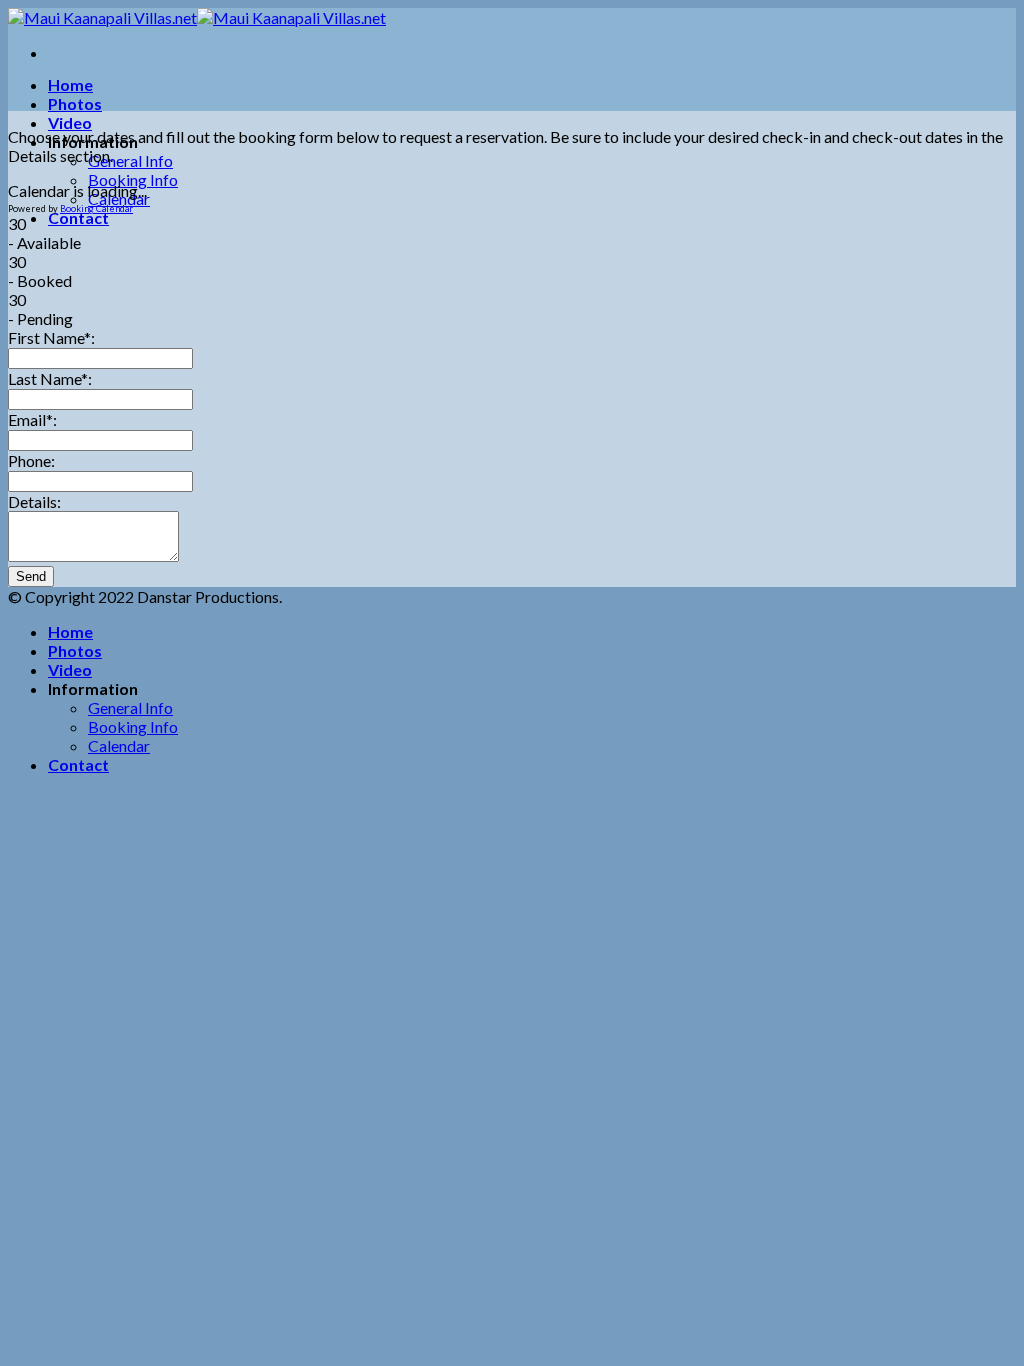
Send (31, 576)
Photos (75, 103)
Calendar (119, 745)
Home (70, 84)
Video (70, 122)
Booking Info (133, 179)
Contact (78, 217)
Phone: (31, 460)
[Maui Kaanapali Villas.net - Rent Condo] (197, 17)
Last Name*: (50, 378)
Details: (34, 501)
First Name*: (51, 337)
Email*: (32, 419)
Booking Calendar (96, 208)
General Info (130, 160)
